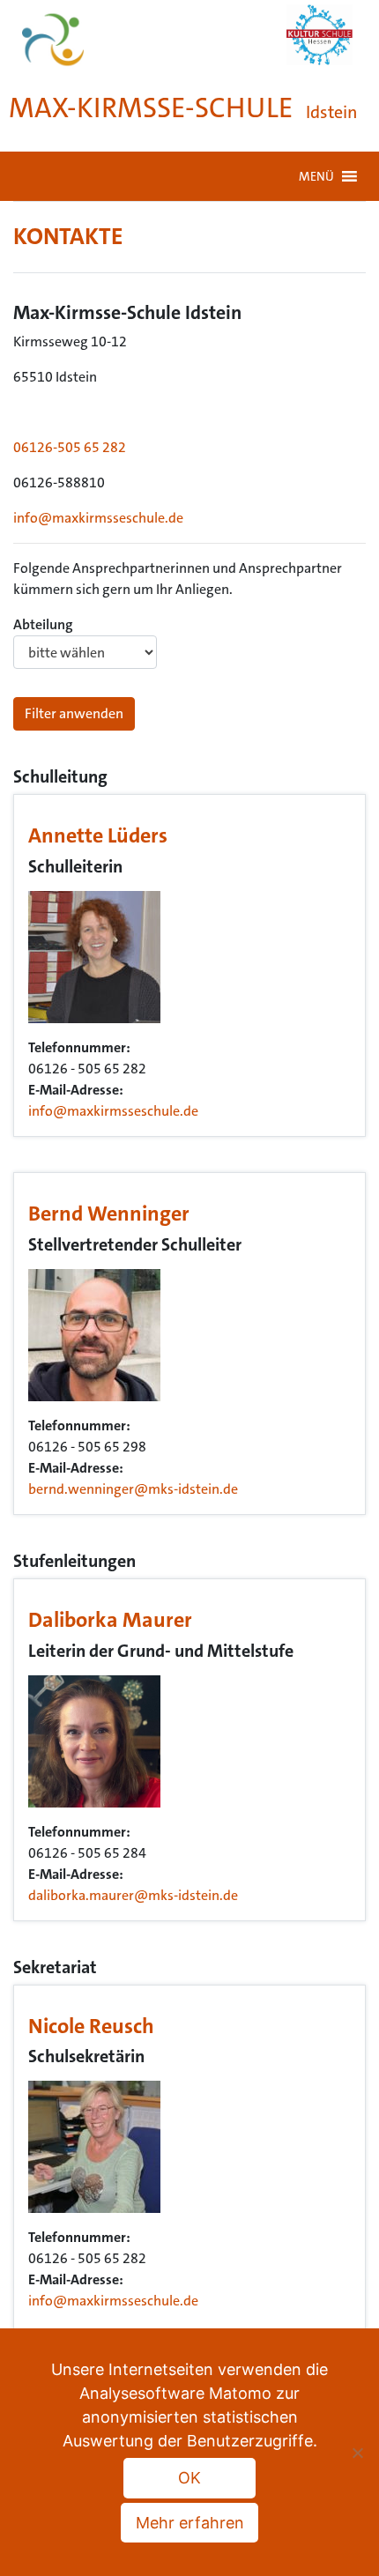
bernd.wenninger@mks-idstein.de (133, 1489)
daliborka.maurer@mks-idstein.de (133, 1895)
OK (189, 2478)
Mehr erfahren (190, 2523)
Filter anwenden (74, 713)
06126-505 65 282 (70, 447)
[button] (316, 176)
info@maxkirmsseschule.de (98, 518)
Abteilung (43, 624)
